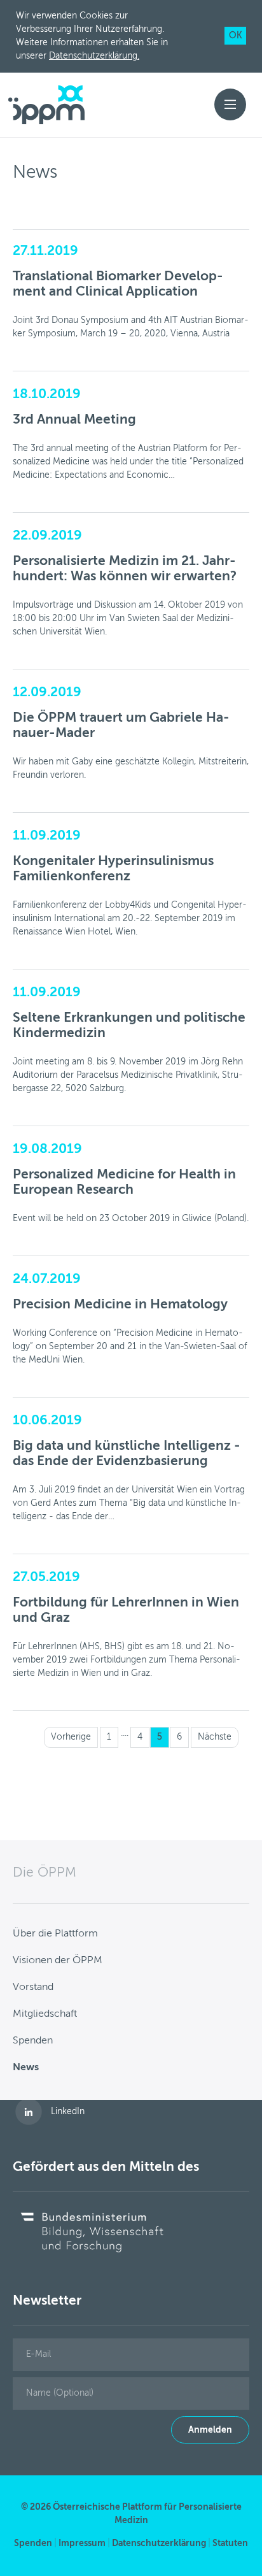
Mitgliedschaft (45, 2014)
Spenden (33, 2041)
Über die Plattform (55, 1934)
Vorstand (33, 1987)
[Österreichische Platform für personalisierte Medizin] (46, 105)
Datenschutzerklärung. (94, 56)
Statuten (230, 2544)
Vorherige (71, 1737)
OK (235, 36)
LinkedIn (68, 2112)
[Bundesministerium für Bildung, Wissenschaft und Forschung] (92, 2231)
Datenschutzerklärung (159, 2544)
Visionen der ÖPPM (58, 1961)
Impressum (82, 2544)
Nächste (215, 1737)
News (26, 2068)
